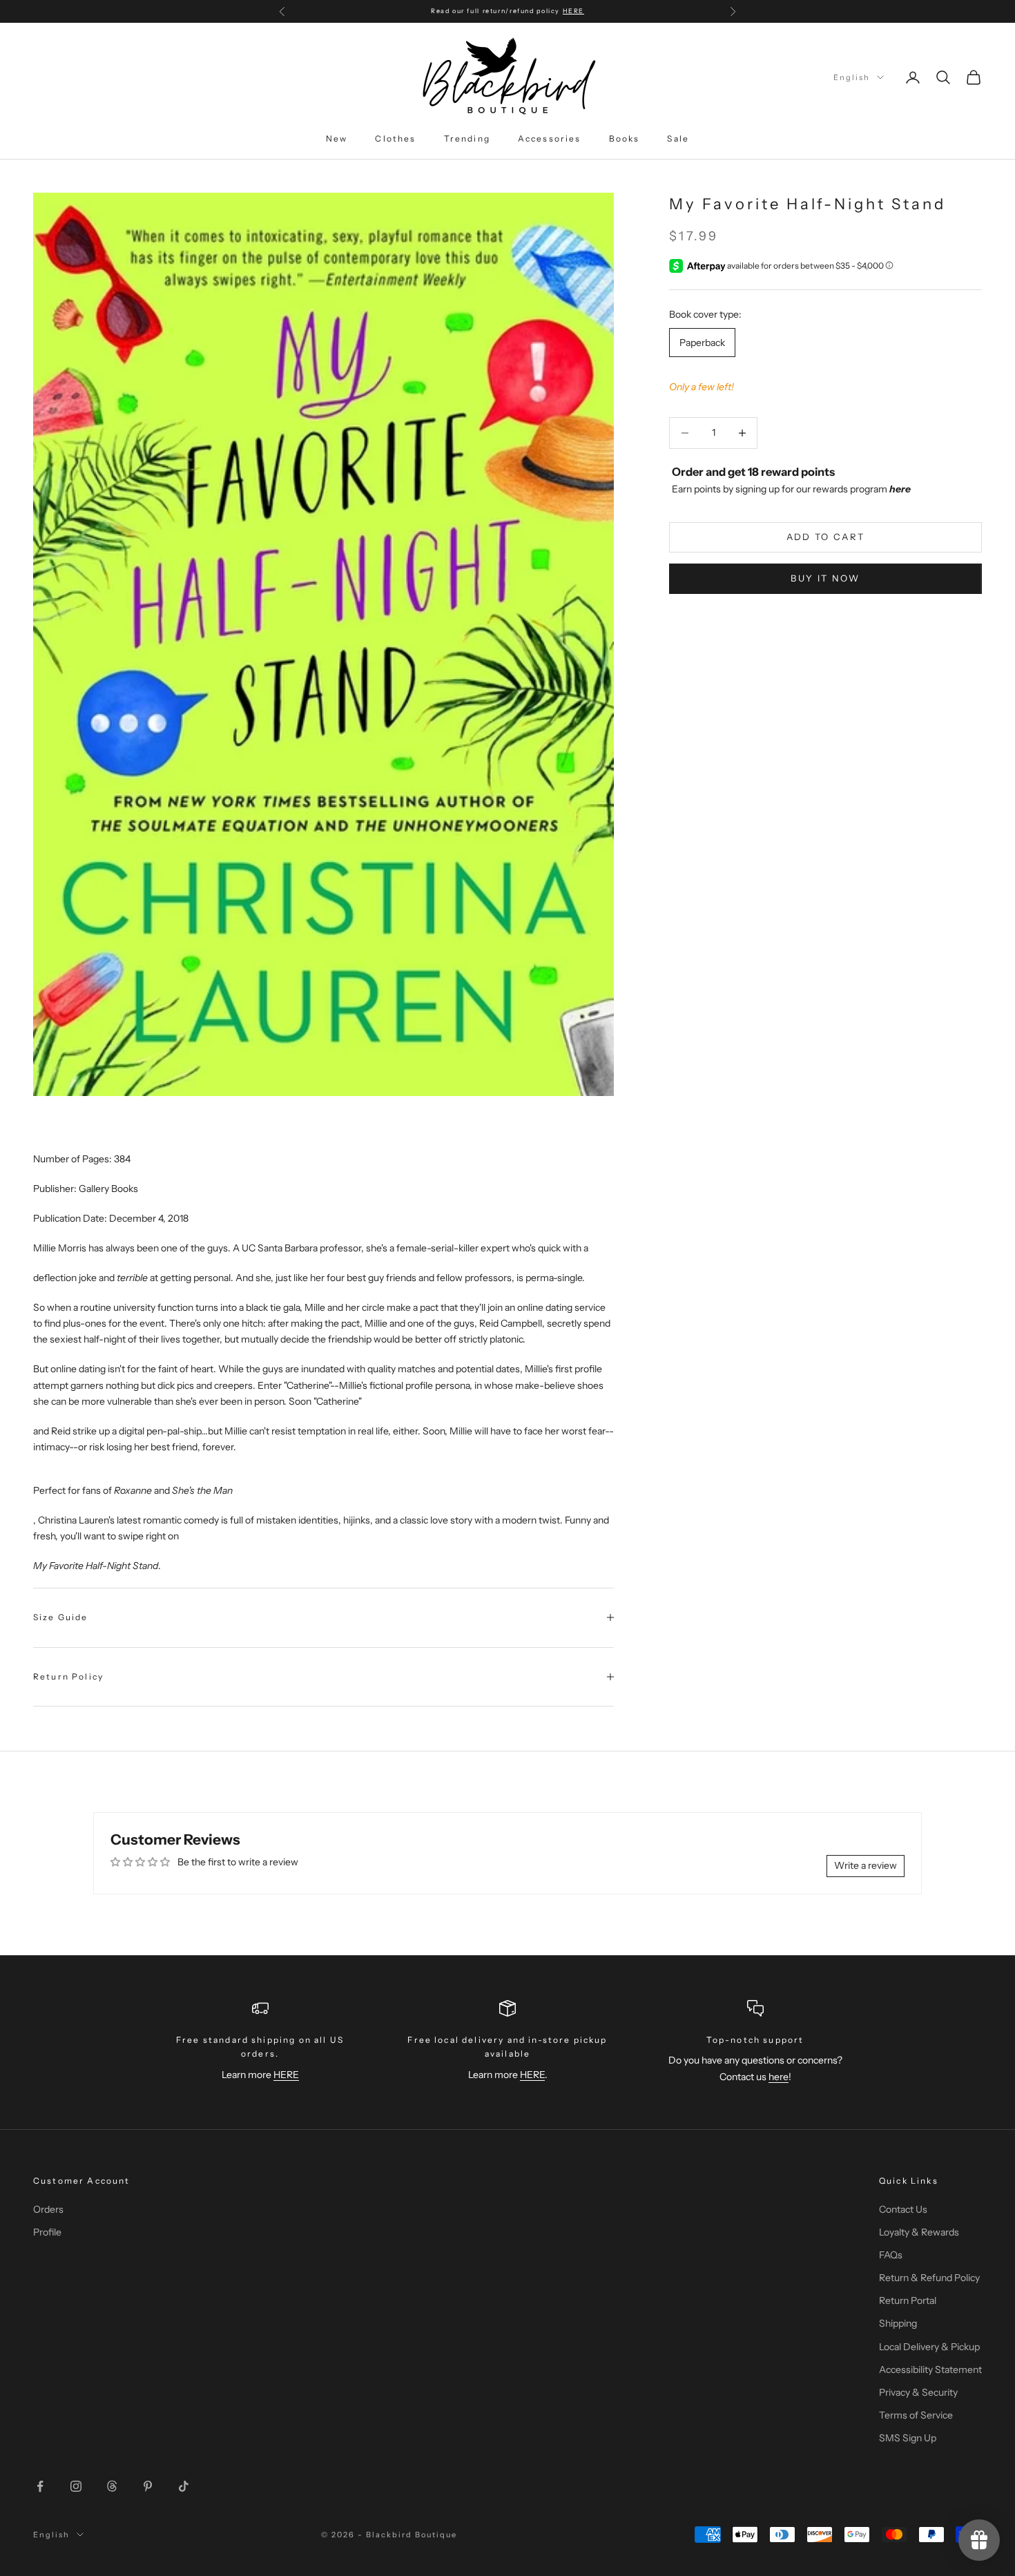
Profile (47, 2232)
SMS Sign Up (908, 2438)
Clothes (395, 138)
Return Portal (908, 2300)
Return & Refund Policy (929, 2278)
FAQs (891, 2255)
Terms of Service (916, 2415)
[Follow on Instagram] (76, 2486)
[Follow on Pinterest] (148, 2486)
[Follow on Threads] (112, 2486)
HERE (573, 11)
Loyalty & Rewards (919, 2232)
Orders (48, 2209)
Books (625, 138)
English (852, 77)
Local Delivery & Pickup (929, 2347)
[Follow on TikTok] (184, 2486)
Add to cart (826, 537)
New (337, 138)
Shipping (898, 2323)
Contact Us (903, 2209)
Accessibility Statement (930, 2370)
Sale (678, 138)
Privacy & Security (918, 2392)
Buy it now (825, 578)
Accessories (550, 138)
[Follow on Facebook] (40, 2486)
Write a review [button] (866, 1865)
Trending (467, 138)
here (779, 2077)
